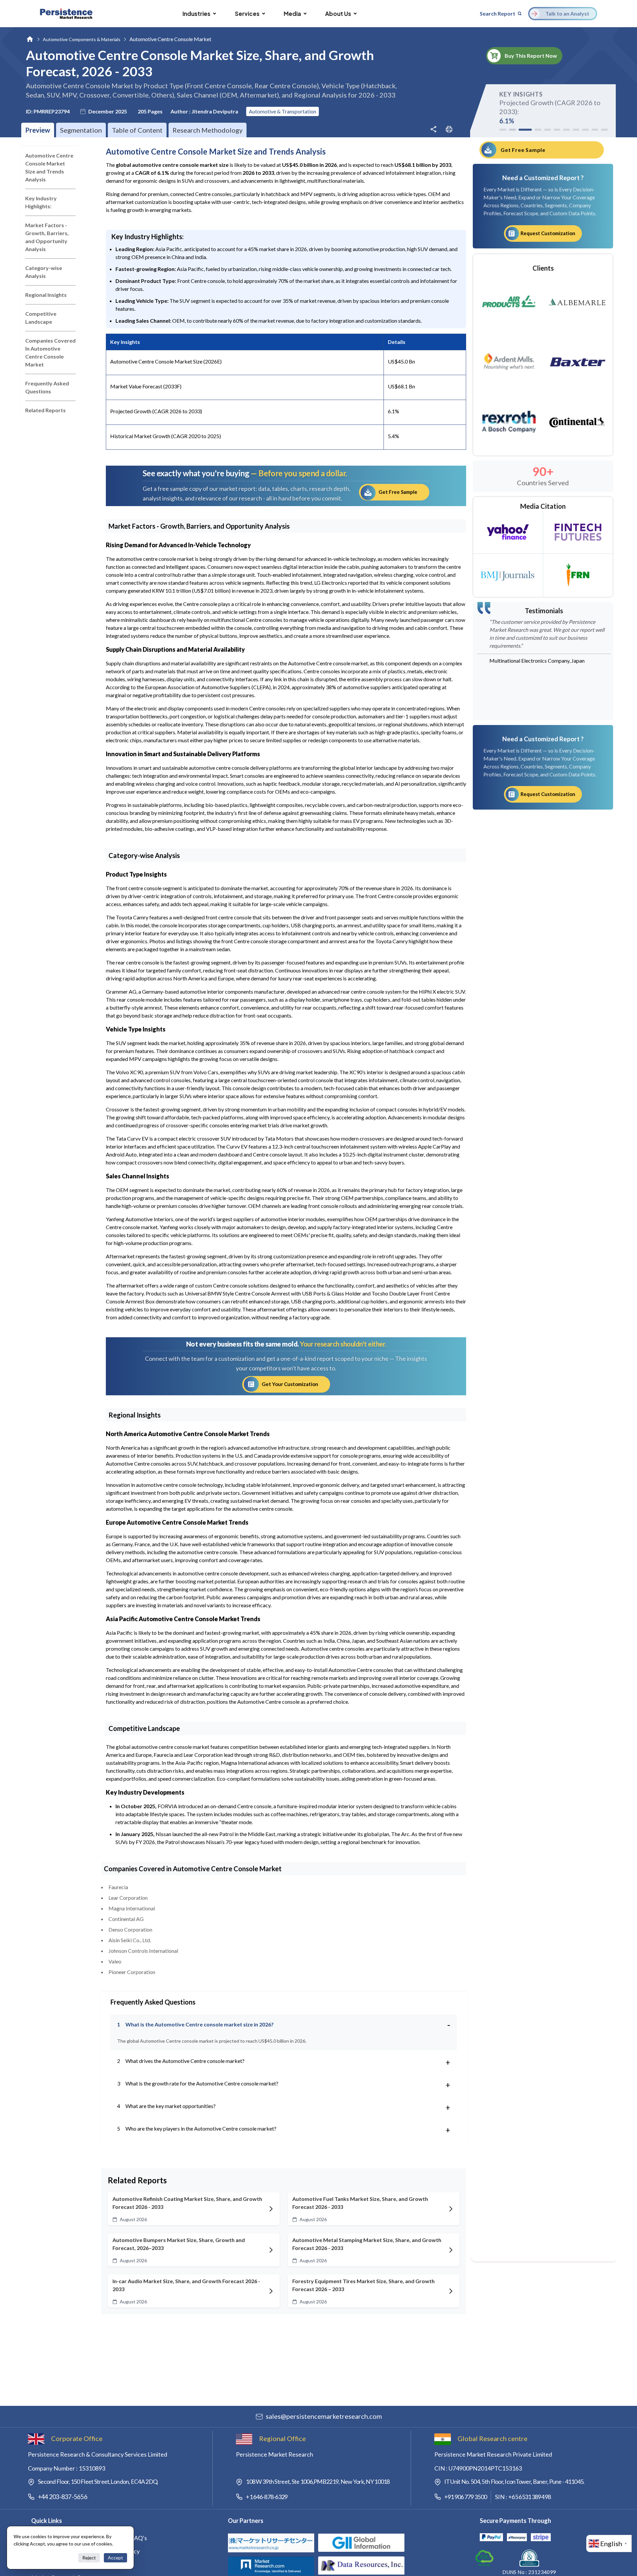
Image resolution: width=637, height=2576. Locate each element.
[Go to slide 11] (604, 130)
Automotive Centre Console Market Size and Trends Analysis (49, 167)
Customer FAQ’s (125, 2538)
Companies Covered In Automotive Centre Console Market (50, 352)
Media (292, 14)
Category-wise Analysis (44, 272)
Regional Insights (46, 295)
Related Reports (45, 410)
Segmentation (81, 130)
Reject (89, 2558)
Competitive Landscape (41, 318)
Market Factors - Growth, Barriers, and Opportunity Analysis (47, 237)
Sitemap (114, 2564)
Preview (38, 130)
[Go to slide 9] (585, 130)
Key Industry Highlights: (41, 202)
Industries (196, 14)
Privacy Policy (122, 2551)
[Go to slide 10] (595, 130)
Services (247, 14)
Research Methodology (208, 130)
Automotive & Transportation (283, 111)
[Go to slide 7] (566, 130)
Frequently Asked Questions (47, 387)
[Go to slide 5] (548, 130)
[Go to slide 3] (523, 130)
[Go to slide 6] (557, 130)
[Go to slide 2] (512, 130)
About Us (338, 14)
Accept (115, 2558)
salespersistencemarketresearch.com (324, 2416)
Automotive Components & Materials (82, 39)
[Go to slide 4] (536, 130)
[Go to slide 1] (503, 130)
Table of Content (137, 130)
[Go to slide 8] (576, 130)
